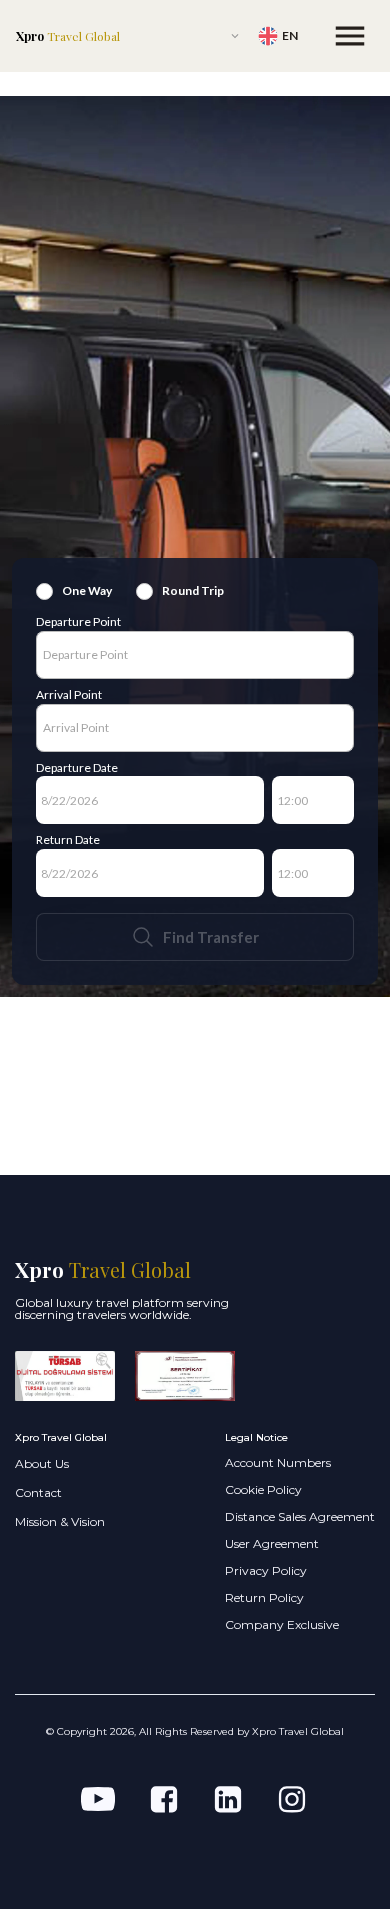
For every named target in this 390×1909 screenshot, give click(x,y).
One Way (87, 591)
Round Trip (193, 591)
